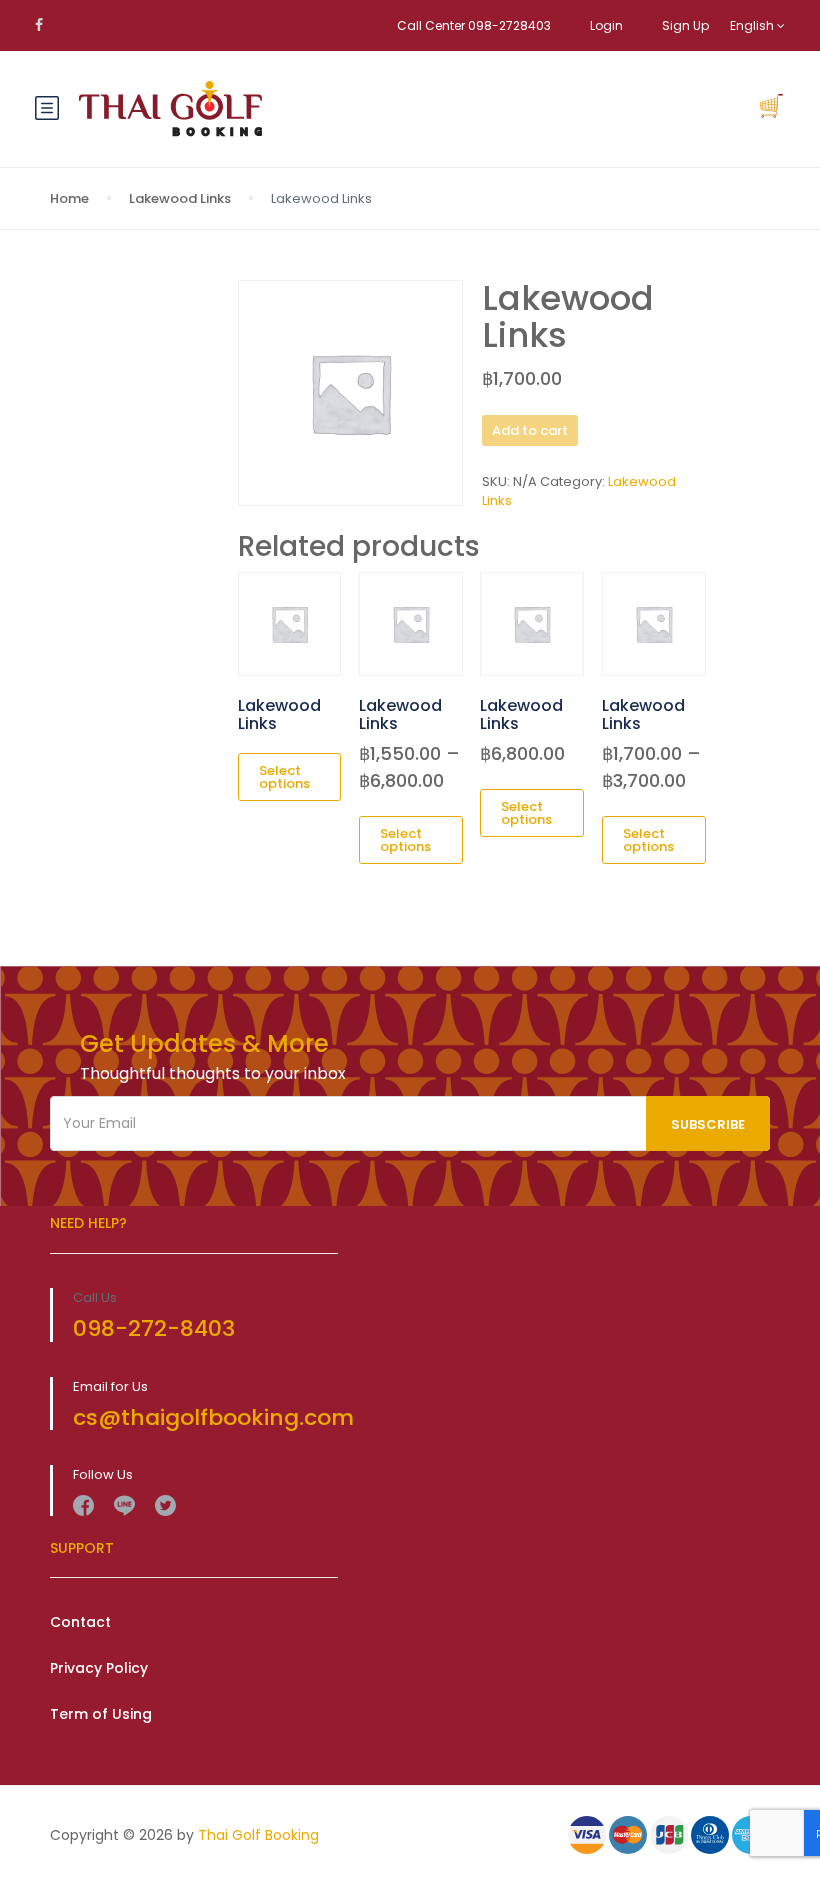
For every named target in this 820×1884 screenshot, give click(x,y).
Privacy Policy (99, 1668)
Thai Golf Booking (258, 1835)
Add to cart (530, 430)
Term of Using (101, 1714)
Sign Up (685, 25)
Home (69, 198)
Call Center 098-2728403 (474, 25)
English (753, 25)
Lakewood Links (180, 198)
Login (606, 25)
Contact (80, 1622)
